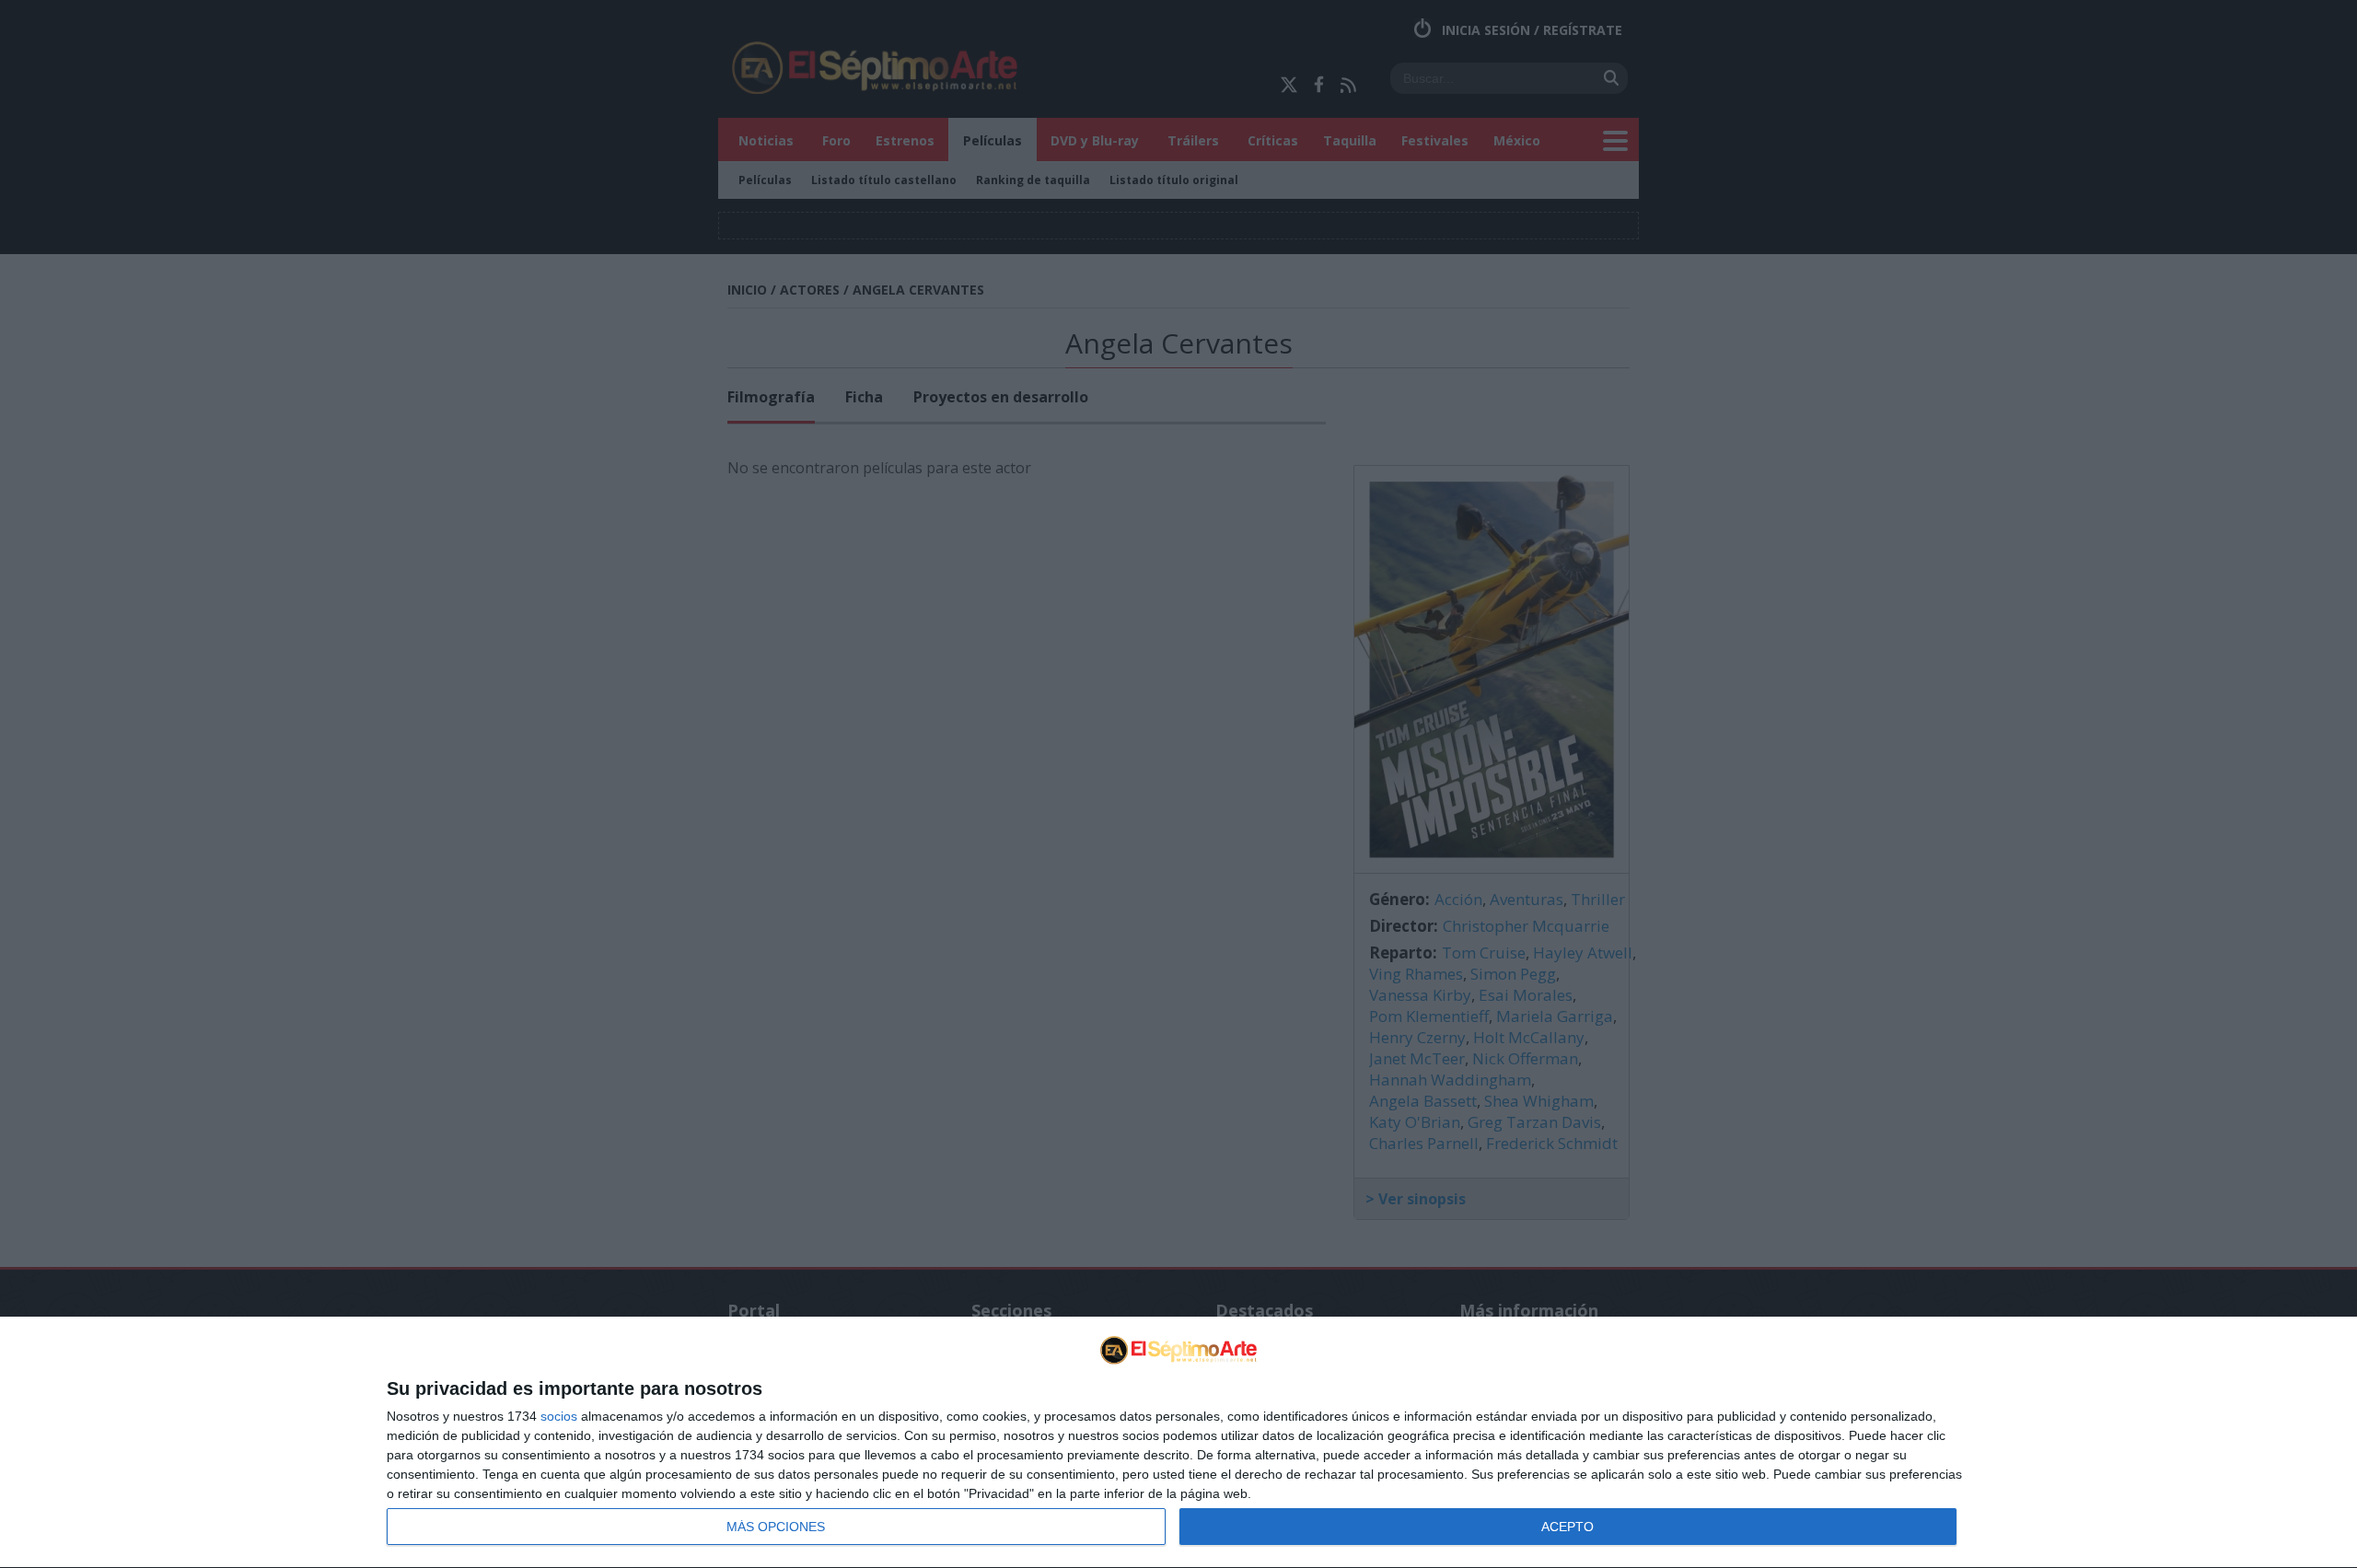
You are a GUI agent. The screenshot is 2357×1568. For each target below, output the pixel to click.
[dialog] (1178, 1443)
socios (559, 1416)
